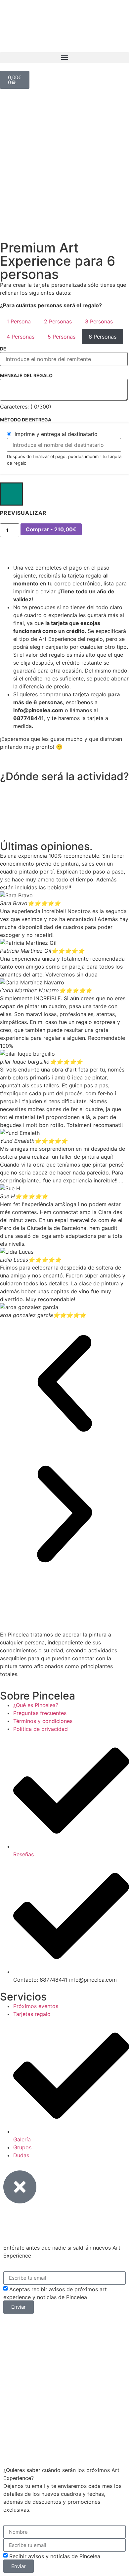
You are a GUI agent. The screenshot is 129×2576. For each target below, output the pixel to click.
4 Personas (21, 337)
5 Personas (62, 337)
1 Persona (19, 321)
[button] (64, 58)
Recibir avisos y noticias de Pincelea (55, 2556)
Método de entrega (26, 420)
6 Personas (103, 337)
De (3, 349)
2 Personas (58, 321)
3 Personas (99, 321)
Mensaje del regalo (26, 376)
